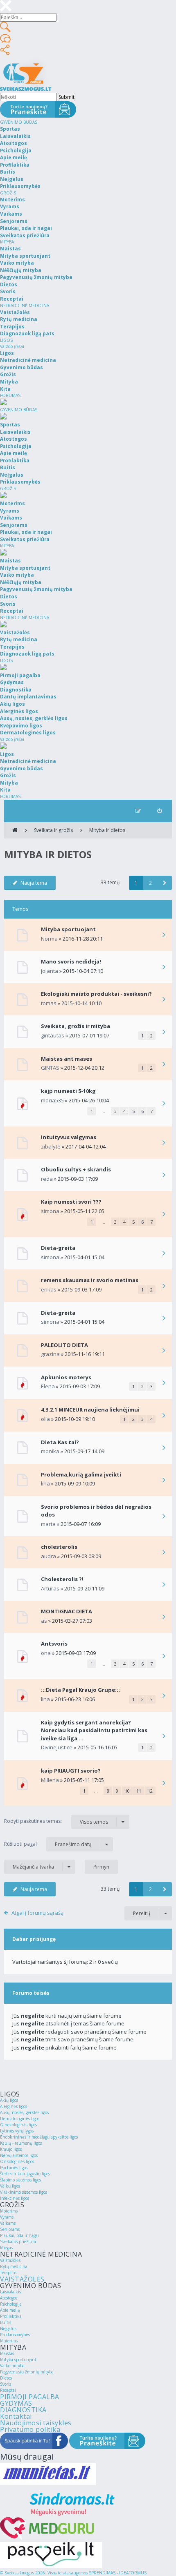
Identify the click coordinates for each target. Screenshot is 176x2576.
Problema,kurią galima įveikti (81, 1474)
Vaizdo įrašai (12, 346)
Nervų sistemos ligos (19, 2155)
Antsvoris (54, 1644)
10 (127, 1791)
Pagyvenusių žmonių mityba (27, 2372)
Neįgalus (8, 2328)
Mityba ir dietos (107, 830)
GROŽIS (8, 193)
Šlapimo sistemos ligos (20, 2180)
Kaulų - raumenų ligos (21, 2143)
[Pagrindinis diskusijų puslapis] (15, 830)
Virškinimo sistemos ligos (24, 2192)
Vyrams (7, 2217)
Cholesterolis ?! (62, 1579)
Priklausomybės (15, 2335)
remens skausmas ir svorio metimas (90, 1280)
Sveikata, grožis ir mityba (76, 1026)
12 (150, 1791)
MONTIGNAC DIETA (67, 1611)
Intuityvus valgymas (69, 1137)
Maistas (7, 2353)
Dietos (6, 2378)
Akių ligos (9, 2100)
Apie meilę (10, 2310)
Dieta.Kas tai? (60, 1442)
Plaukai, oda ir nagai (19, 2235)
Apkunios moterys (66, 1377)
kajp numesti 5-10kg (68, 1091)
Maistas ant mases (67, 1059)
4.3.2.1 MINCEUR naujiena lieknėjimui (90, 1410)
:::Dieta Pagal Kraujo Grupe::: (80, 1690)
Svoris (6, 2384)
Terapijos (8, 2273)
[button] (165, 883)
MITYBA (7, 242)
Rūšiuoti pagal (48, 1844)
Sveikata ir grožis (53, 830)
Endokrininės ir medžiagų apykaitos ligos (39, 2137)
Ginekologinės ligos (18, 2125)
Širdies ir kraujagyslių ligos (25, 2174)
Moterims (9, 2211)
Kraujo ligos (11, 2149)
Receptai (8, 2390)
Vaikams (8, 2223)
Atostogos (9, 2298)
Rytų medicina (14, 2266)
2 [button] (150, 883)
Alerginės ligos (14, 2106)
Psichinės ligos (14, 2168)
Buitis (6, 2322)
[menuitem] (159, 811)
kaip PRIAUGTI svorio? (71, 1771)
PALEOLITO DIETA (64, 1345)
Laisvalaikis (10, 2292)
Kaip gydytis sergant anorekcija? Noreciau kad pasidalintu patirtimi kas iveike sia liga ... (94, 1730)
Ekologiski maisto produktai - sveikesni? (96, 994)
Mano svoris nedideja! (71, 961)
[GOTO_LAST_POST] (164, 935)
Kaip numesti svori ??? (71, 1202)
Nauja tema (34, 883)
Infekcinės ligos (15, 2198)
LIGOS (6, 340)
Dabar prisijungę (34, 1939)
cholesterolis (59, 1547)
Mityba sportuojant (68, 929)
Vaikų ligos (10, 2186)
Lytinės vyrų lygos (17, 2131)
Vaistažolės (10, 2260)
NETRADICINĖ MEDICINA (25, 306)
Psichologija (11, 2304)
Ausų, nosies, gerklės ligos (24, 2112)
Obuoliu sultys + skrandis (76, 1169)
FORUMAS (10, 395)
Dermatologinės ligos (20, 2119)
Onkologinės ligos (17, 2161)
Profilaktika (11, 2316)
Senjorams (10, 2229)
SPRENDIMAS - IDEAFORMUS (118, 2573)
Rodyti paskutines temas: (56, 1821)
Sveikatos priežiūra (18, 2241)
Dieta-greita (58, 1248)
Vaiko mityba (12, 2366)
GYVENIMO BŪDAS (19, 122)
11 (139, 1791)
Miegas (6, 2248)
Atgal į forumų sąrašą (37, 1913)
